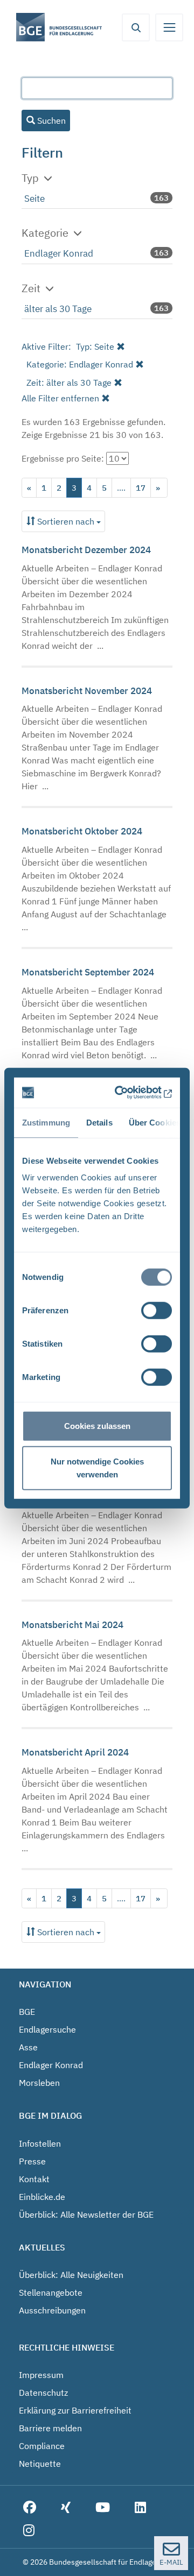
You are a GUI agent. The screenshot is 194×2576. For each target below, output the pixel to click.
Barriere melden (50, 2428)
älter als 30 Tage (58, 309)
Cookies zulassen (97, 1426)
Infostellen (40, 2143)
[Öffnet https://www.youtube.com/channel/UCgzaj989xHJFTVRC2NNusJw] (103, 2508)
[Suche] (136, 27)
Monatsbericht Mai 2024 (72, 1625)
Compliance (42, 2446)
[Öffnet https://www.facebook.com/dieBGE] (30, 2508)
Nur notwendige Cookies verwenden (97, 1467)
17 (141, 488)
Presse (32, 2161)
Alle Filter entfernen (60, 398)
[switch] (157, 1311)
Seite (34, 199)
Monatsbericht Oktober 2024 (82, 831)
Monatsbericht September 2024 (88, 972)
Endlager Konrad (59, 253)
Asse (28, 2047)
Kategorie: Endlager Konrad (80, 364)
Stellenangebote (51, 2292)
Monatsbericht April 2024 (75, 1752)
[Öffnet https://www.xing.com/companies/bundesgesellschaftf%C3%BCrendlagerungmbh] (66, 2508)
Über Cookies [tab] (155, 1122)
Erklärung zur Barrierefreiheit (75, 2410)
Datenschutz (43, 2393)
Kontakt (34, 2179)
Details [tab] (99, 1122)
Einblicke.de (42, 2197)
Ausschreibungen (52, 2310)
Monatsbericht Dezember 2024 (86, 550)
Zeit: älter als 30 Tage (69, 383)
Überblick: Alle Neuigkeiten (71, 2275)
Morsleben (39, 2083)
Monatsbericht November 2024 (87, 691)
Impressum (41, 2375)
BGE (27, 2012)
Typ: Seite (95, 346)
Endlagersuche (47, 2029)
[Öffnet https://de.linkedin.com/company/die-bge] (140, 2508)
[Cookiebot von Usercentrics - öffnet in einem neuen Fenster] (130, 1093)
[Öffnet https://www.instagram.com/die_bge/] (29, 2531)
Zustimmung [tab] (46, 1122)
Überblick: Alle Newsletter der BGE (86, 2214)
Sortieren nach (66, 521)
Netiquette (40, 2464)
